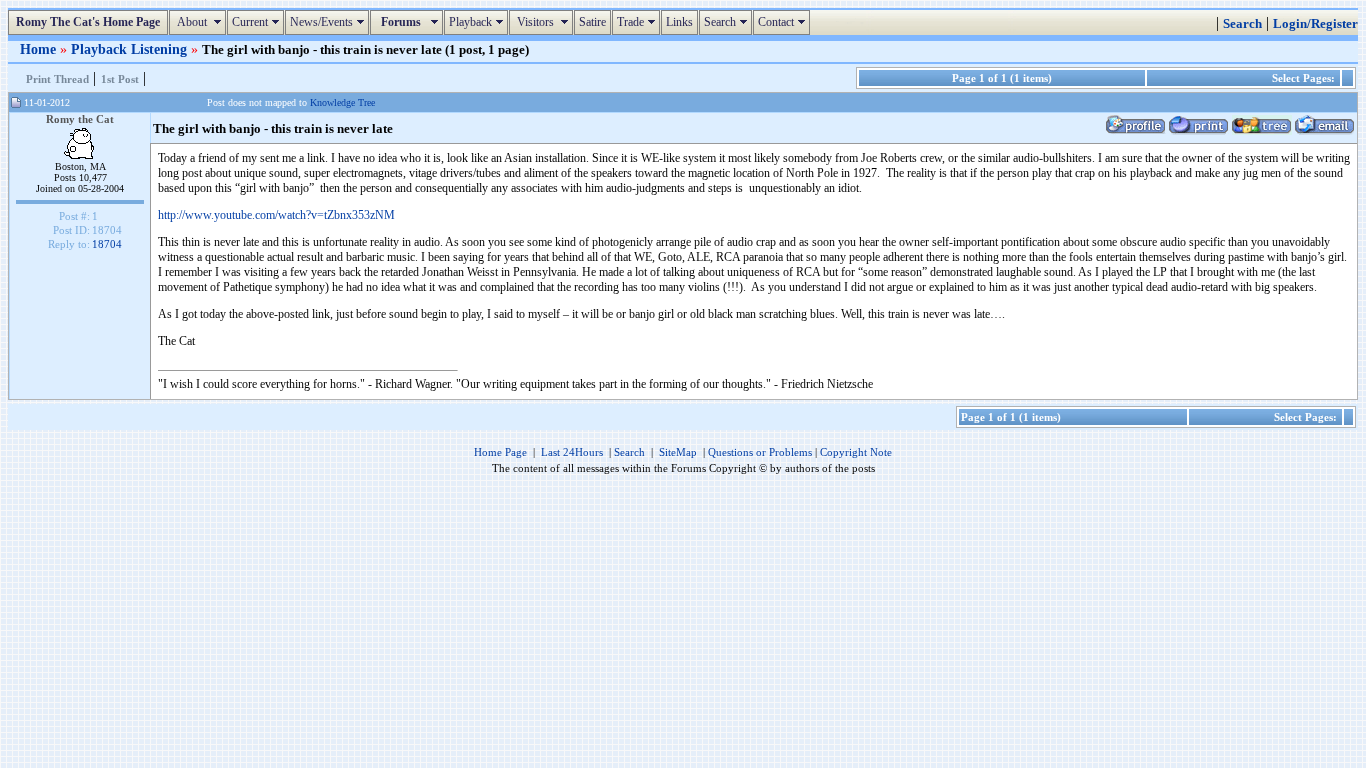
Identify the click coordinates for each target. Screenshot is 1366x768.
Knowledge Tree (342, 102)
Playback (478, 22)
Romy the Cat (80, 119)
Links (679, 22)
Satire (592, 22)
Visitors (543, 22)
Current (258, 22)
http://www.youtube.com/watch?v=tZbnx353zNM (276, 215)
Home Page (500, 452)
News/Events (329, 22)
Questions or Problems (760, 452)
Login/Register (1315, 24)
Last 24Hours (572, 452)
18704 (107, 244)
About (200, 22)
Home (40, 49)
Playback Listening (131, 49)
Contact (784, 22)
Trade (638, 22)
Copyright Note (856, 452)
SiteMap (678, 452)
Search (728, 22)
